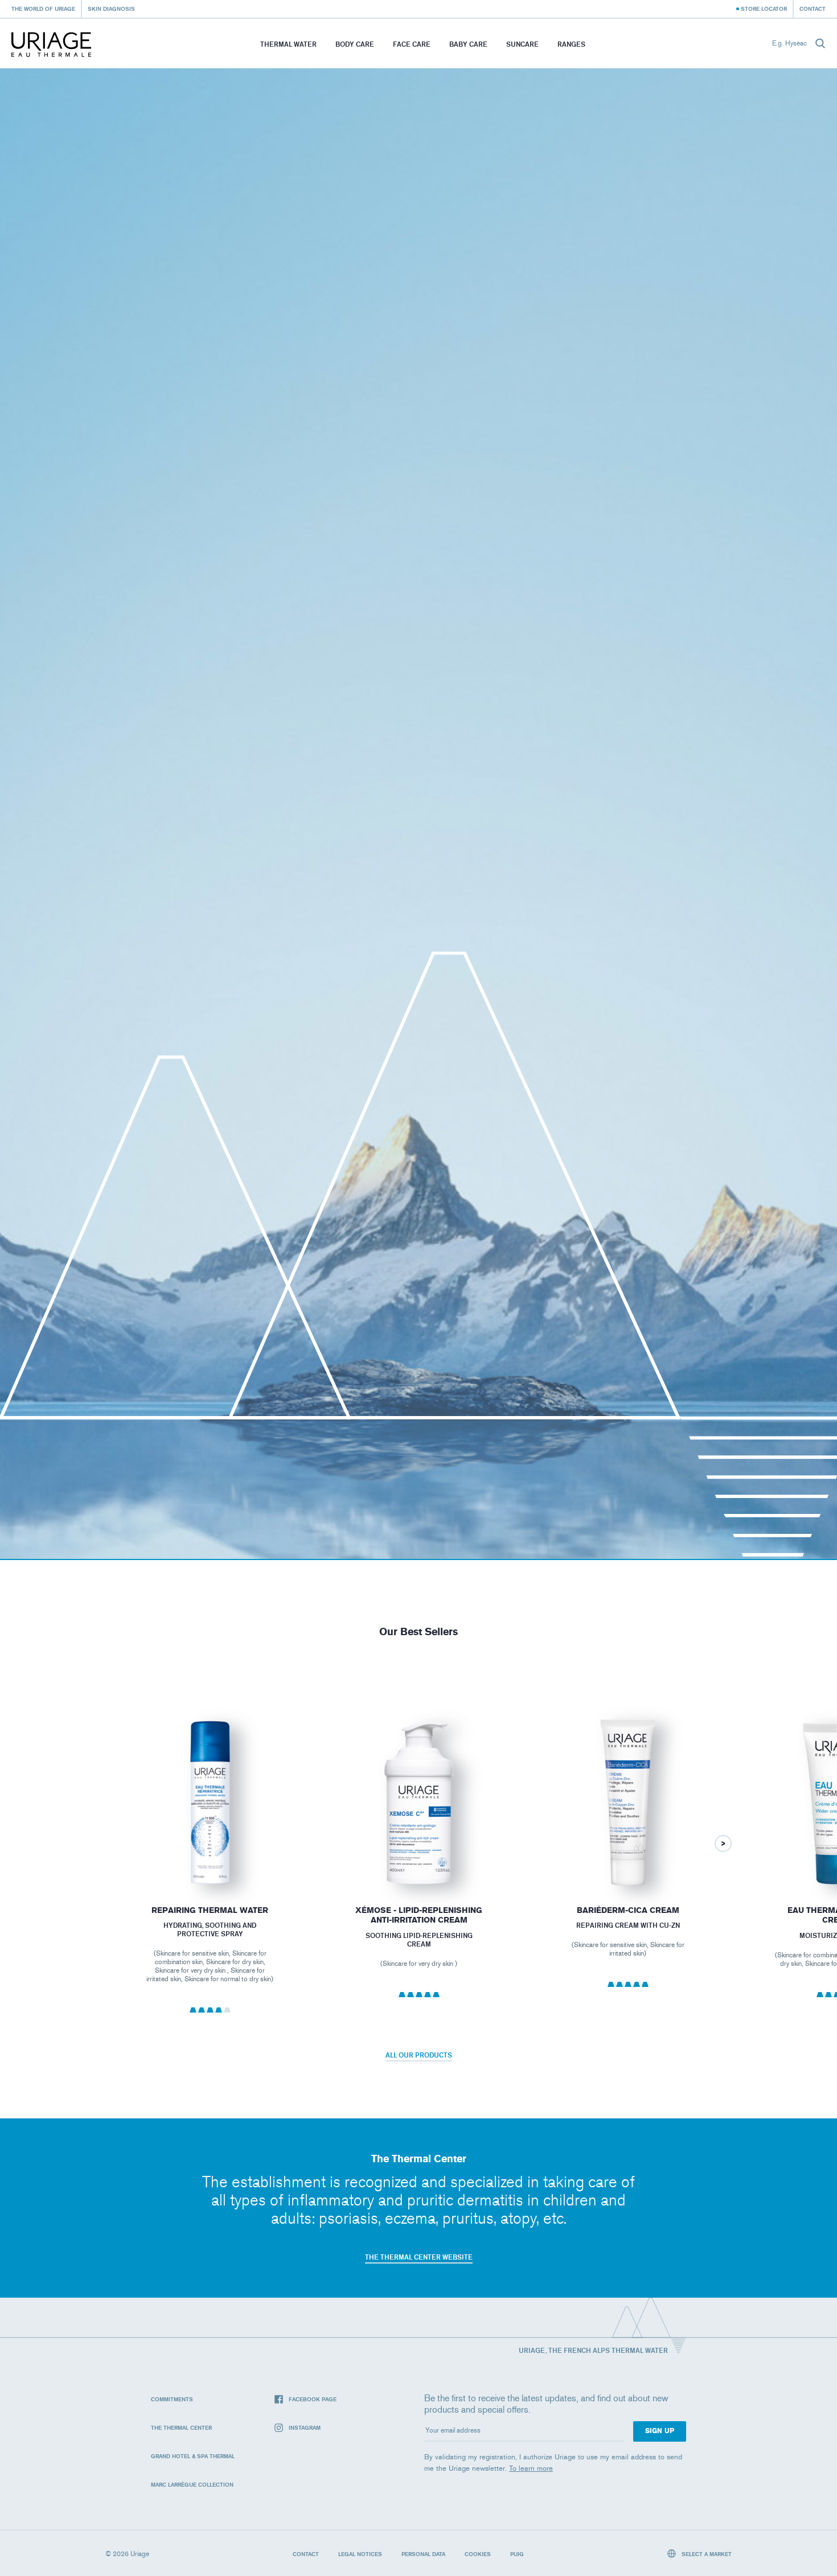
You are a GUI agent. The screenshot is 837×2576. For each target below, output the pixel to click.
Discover (210, 1861)
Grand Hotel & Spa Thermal (193, 2456)
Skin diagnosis (111, 9)
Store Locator (764, 9)
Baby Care (468, 44)
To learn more (531, 2468)
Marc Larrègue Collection (192, 2484)
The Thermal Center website (419, 2257)
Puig (517, 2554)
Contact (813, 9)
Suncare (522, 44)
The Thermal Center (181, 2427)
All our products (419, 2055)
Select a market (706, 2554)
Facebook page (313, 2399)
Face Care (412, 44)
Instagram (305, 2427)
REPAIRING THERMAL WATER (210, 1910)
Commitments (172, 2399)
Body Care (355, 44)
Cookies (478, 2554)
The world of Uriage (43, 9)
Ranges (571, 44)
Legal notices (360, 2554)
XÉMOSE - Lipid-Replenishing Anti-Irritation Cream (419, 1915)
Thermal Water (288, 44)
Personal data (423, 2554)
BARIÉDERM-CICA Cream (628, 1910)
